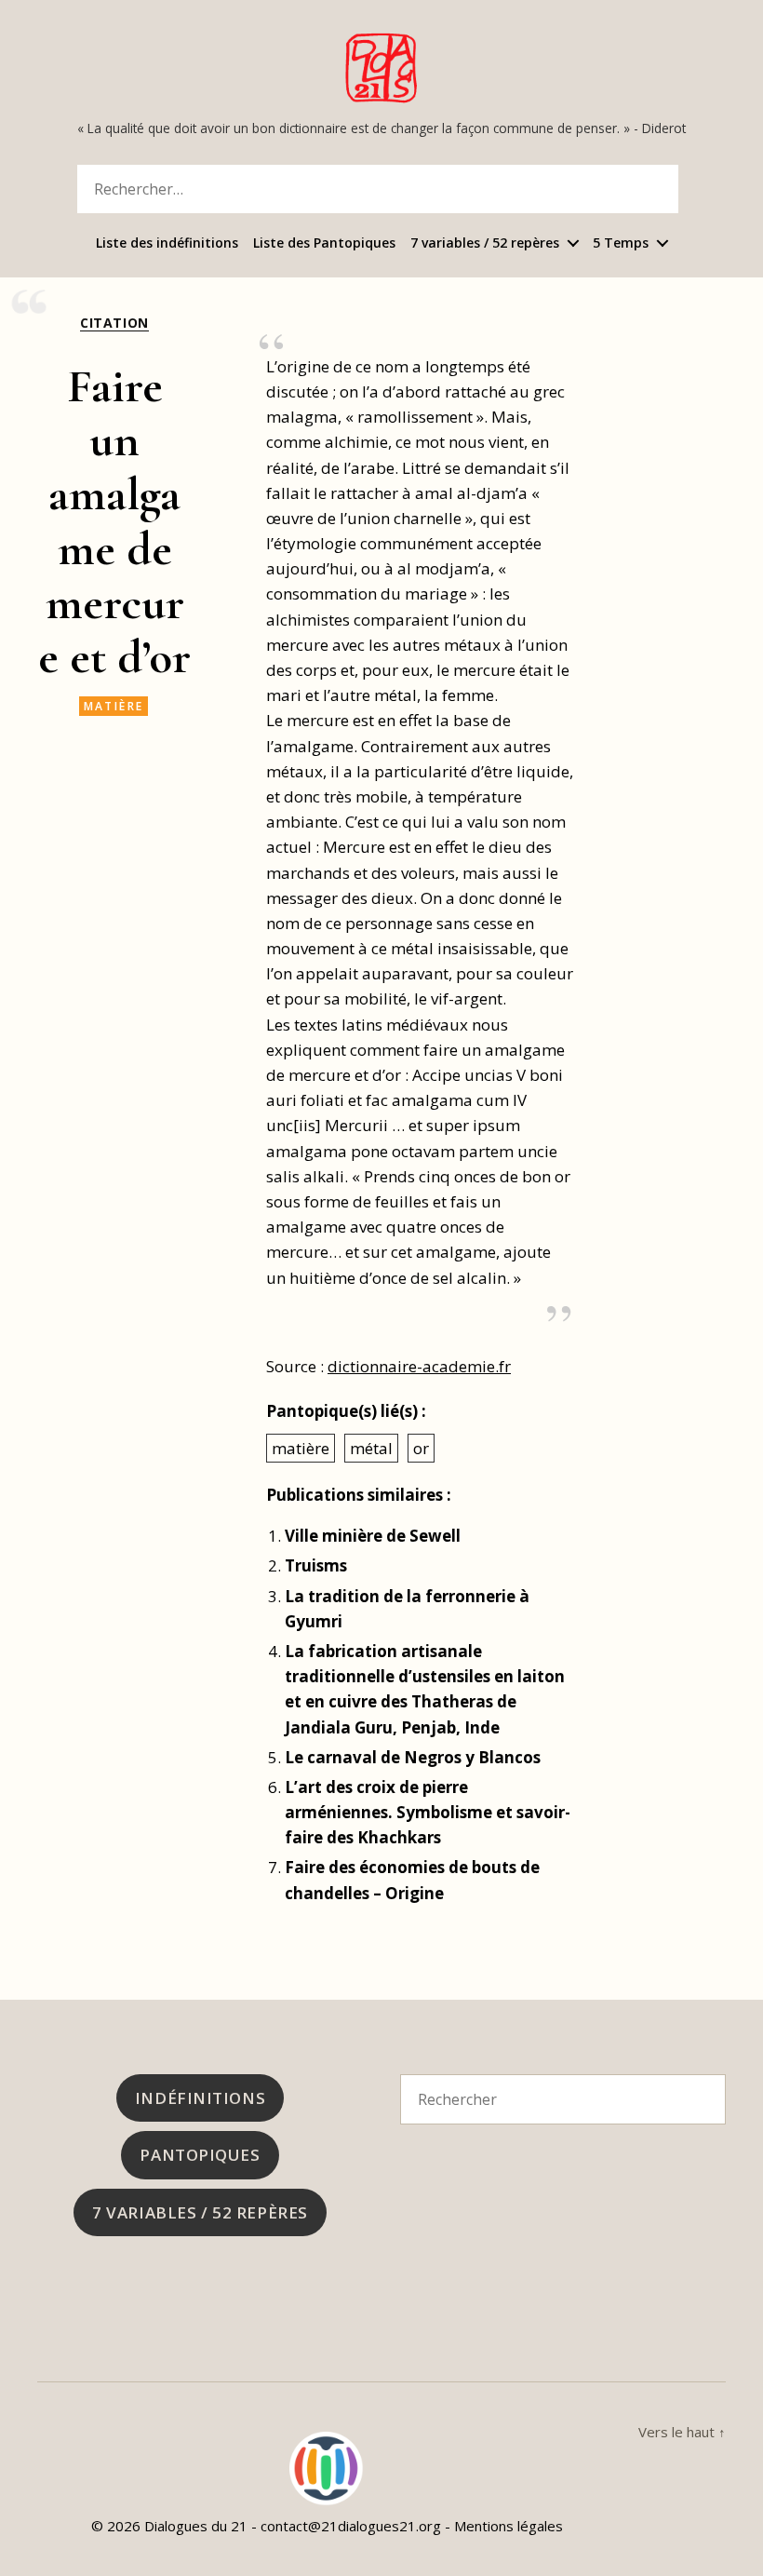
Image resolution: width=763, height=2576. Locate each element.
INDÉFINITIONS (200, 2098)
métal (371, 1448)
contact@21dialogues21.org (351, 2526)
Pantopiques (200, 2155)
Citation (114, 323)
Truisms (316, 1565)
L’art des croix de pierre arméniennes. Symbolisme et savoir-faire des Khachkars (428, 1812)
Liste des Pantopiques (324, 243)
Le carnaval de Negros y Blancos (413, 1757)
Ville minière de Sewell (373, 1536)
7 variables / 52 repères (485, 243)
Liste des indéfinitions (167, 243)
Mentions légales (509, 2526)
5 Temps (621, 243)
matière (114, 706)
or (421, 1448)
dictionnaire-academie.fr (419, 1366)
